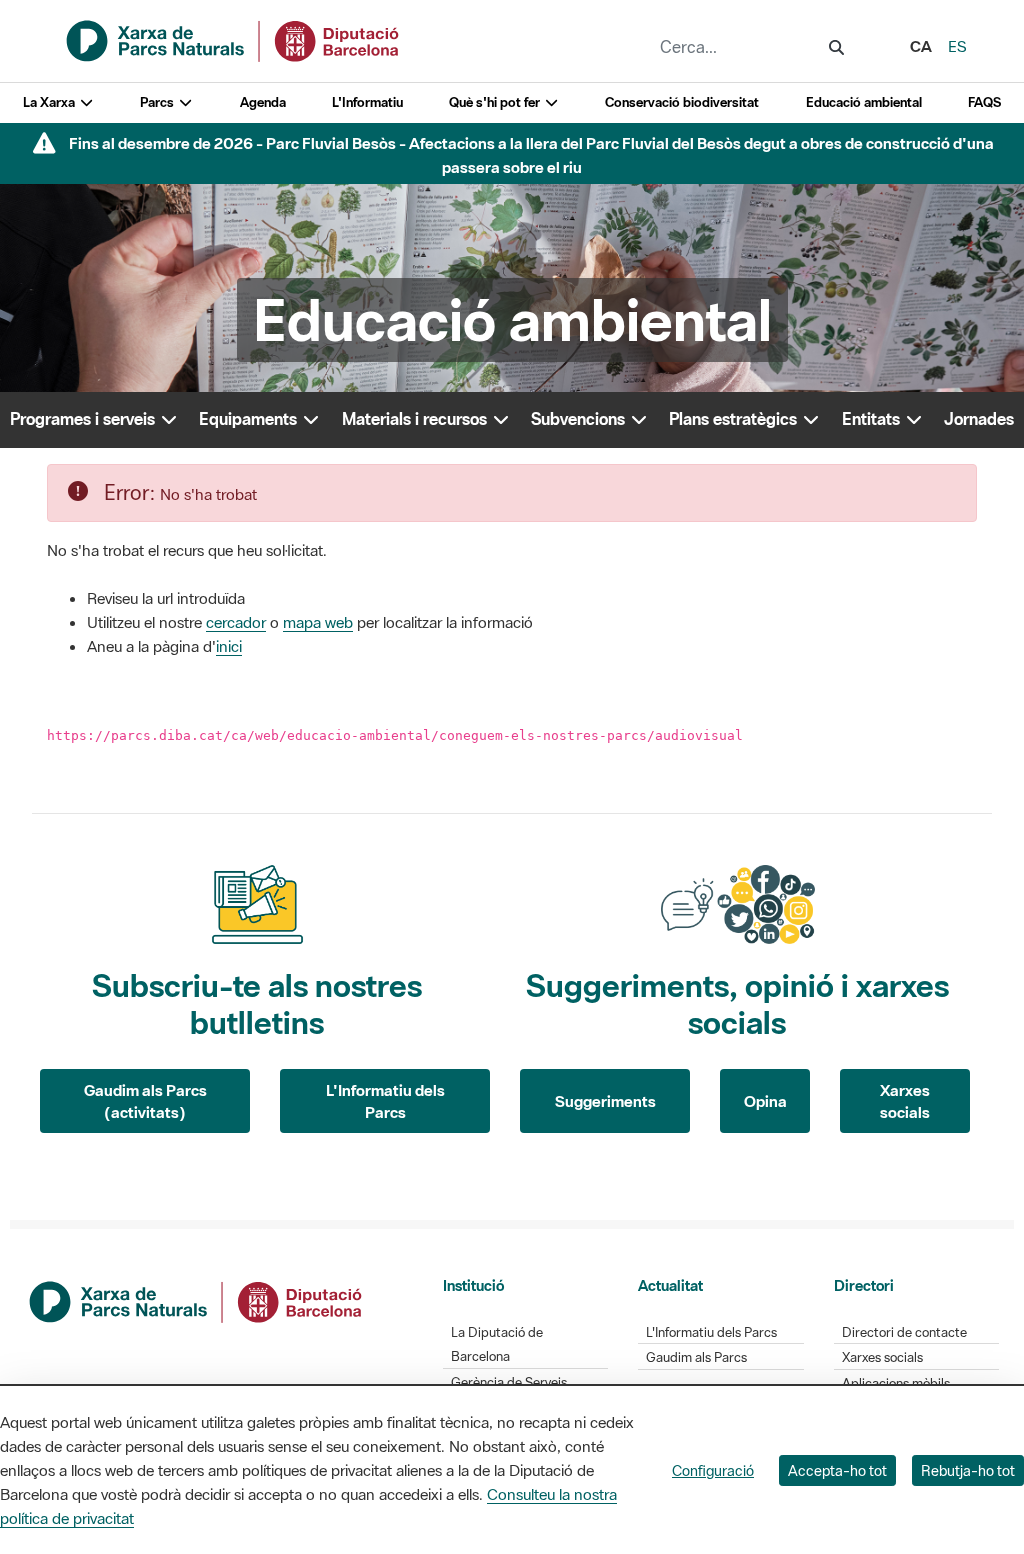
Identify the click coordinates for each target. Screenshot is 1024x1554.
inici (229, 646)
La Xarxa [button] (50, 102)
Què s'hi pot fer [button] (496, 102)
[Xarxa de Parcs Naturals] (234, 39)
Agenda (263, 102)
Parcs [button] (158, 102)
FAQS (984, 102)
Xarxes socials (905, 1101)
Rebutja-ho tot (968, 1470)
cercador (236, 622)
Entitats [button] (873, 419)
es (957, 46)
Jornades (979, 419)
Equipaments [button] (250, 419)
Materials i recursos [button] (416, 419)
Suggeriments (605, 1101)
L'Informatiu (367, 102)
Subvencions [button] (580, 419)
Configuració (713, 1470)
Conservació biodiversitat (682, 102)
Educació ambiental (864, 102)
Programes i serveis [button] (84, 419)
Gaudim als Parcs (696, 1357)
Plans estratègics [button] (735, 419)
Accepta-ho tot (837, 1470)
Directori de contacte (904, 1332)
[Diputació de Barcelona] (197, 1300)
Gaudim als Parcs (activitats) (145, 1101)
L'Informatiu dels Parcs (385, 1101)
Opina (765, 1101)
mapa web (318, 622)
